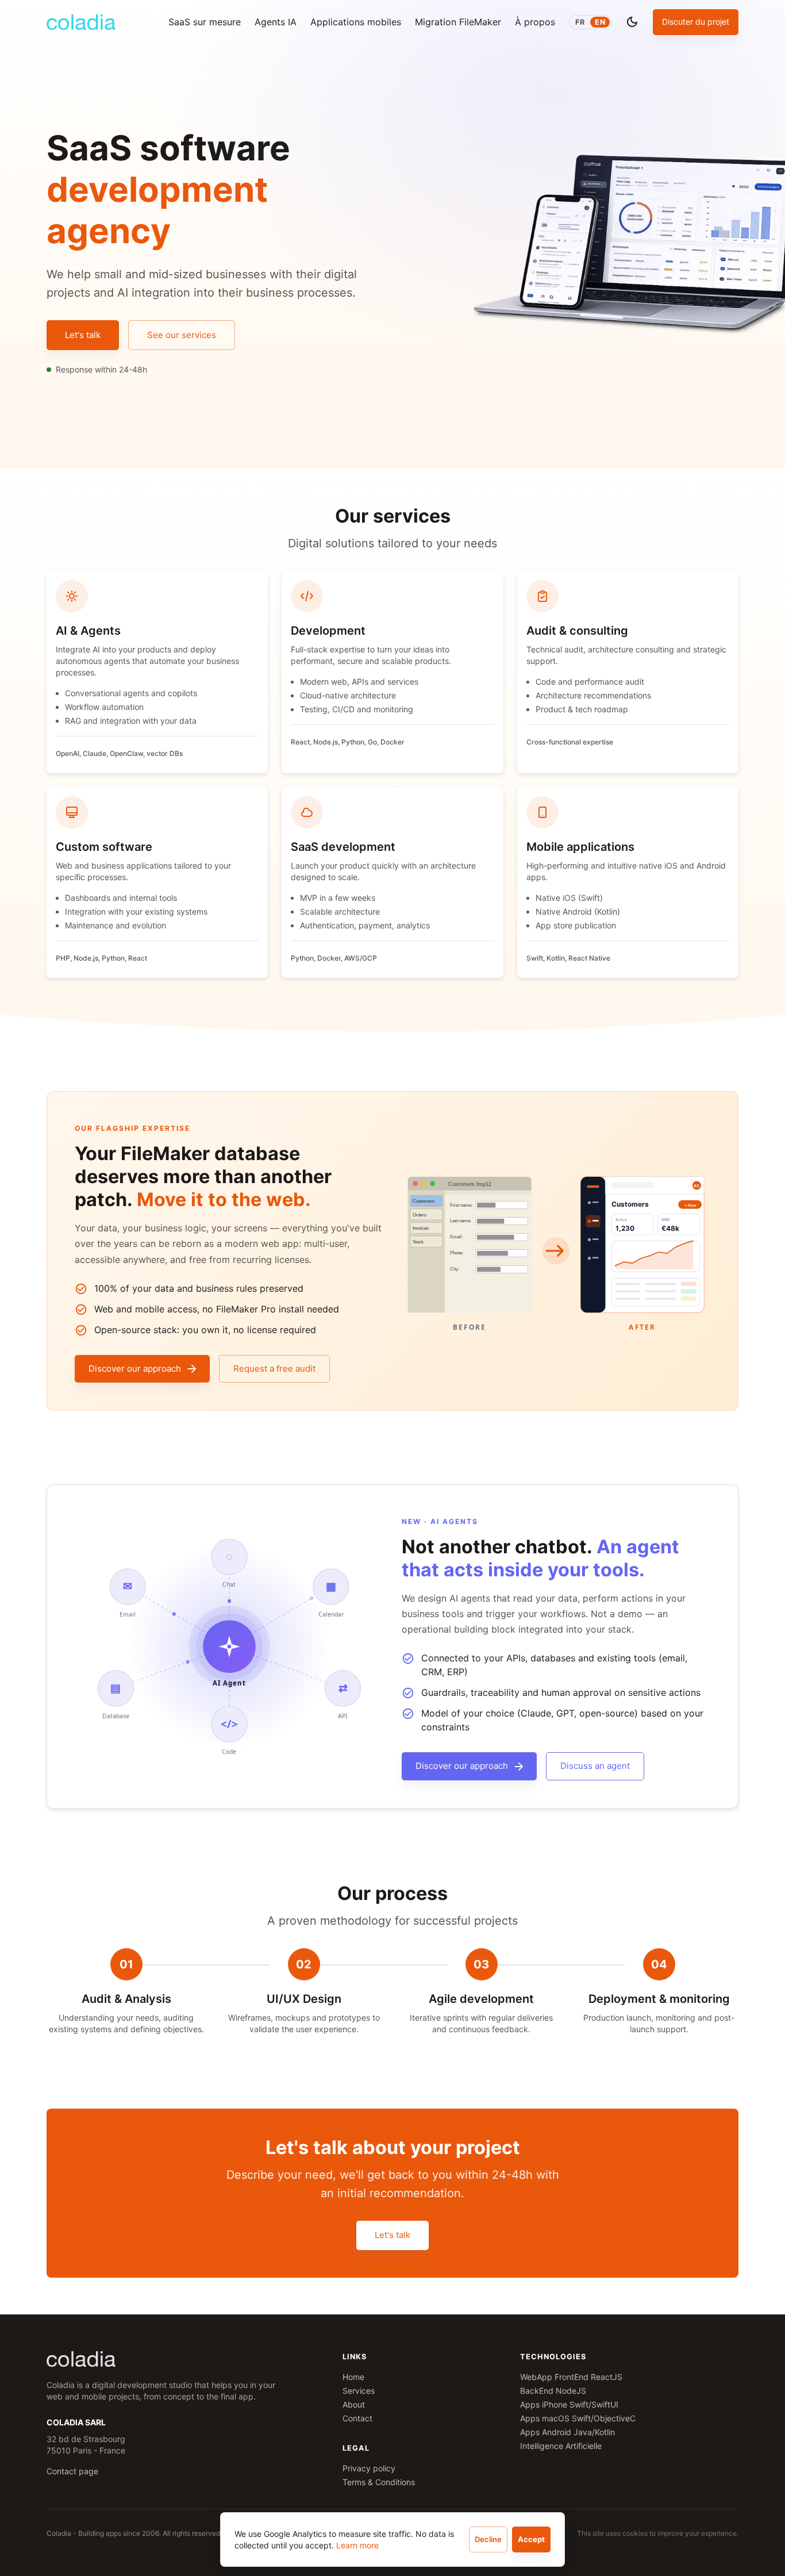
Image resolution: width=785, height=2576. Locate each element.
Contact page (72, 2471)
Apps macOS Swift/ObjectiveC (578, 2418)
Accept (531, 2539)
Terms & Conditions (379, 2482)
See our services (182, 335)
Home (353, 2377)
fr (580, 22)
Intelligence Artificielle (561, 2446)
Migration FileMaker (458, 22)
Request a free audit (274, 1368)
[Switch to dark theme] (632, 22)
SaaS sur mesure (205, 22)
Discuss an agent (595, 1766)
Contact (357, 2418)
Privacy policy (369, 2468)
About (354, 2404)
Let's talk (83, 335)
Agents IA (276, 22)
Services (359, 2391)
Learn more (357, 2545)
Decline (488, 2539)
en (600, 22)
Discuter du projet (696, 22)
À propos (535, 22)
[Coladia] (81, 22)
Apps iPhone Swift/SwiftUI (569, 2404)
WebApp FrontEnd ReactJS (571, 2377)
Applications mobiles (356, 22)
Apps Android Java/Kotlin (567, 2432)
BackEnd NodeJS (553, 2391)
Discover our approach (135, 1368)
